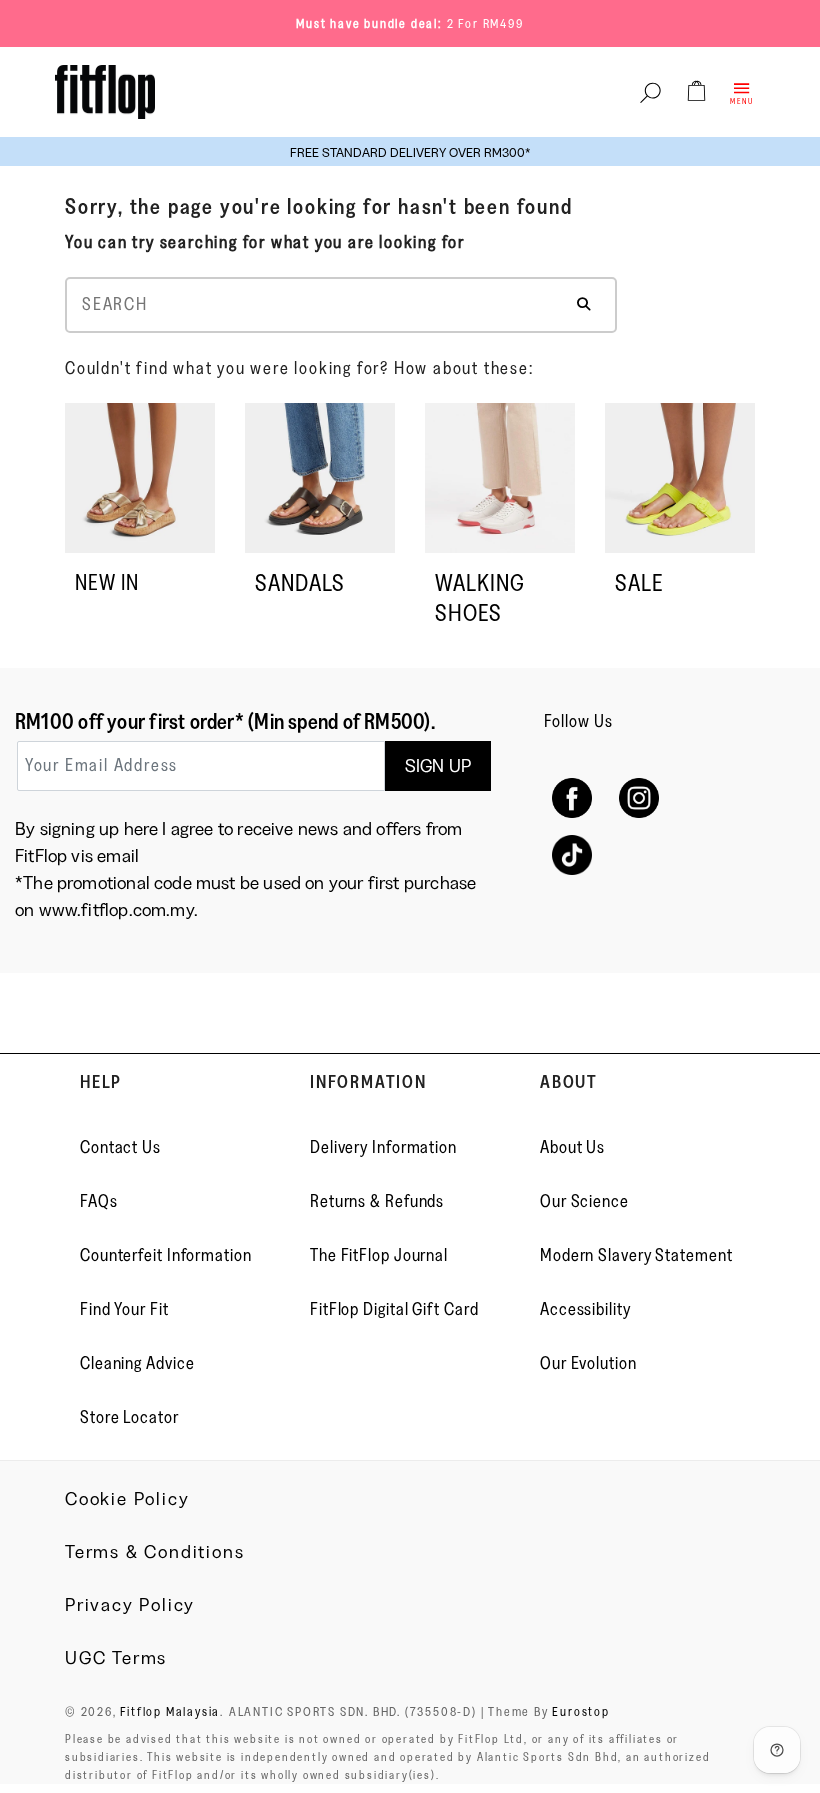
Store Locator (129, 1417)
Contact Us (120, 1147)
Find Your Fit (124, 1309)
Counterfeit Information (166, 1255)
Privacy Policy (130, 1605)
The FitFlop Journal (379, 1255)
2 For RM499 (485, 23)
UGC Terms (116, 1658)
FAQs (99, 1201)
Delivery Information (383, 1147)
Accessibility (585, 1309)
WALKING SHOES (480, 597)
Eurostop (580, 1711)
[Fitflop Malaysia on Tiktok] (572, 855)
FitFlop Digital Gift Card (394, 1309)
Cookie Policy (127, 1499)
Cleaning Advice (137, 1363)
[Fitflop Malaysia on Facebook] (572, 798)
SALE (639, 582)
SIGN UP (438, 766)
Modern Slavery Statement (636, 1255)
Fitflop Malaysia (170, 1711)
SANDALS (300, 582)
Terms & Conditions (154, 1552)
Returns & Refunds (377, 1201)
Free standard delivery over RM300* (410, 152)
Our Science (584, 1201)
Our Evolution (588, 1363)
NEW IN (107, 582)
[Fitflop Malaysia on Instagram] (638, 798)
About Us (572, 1147)
